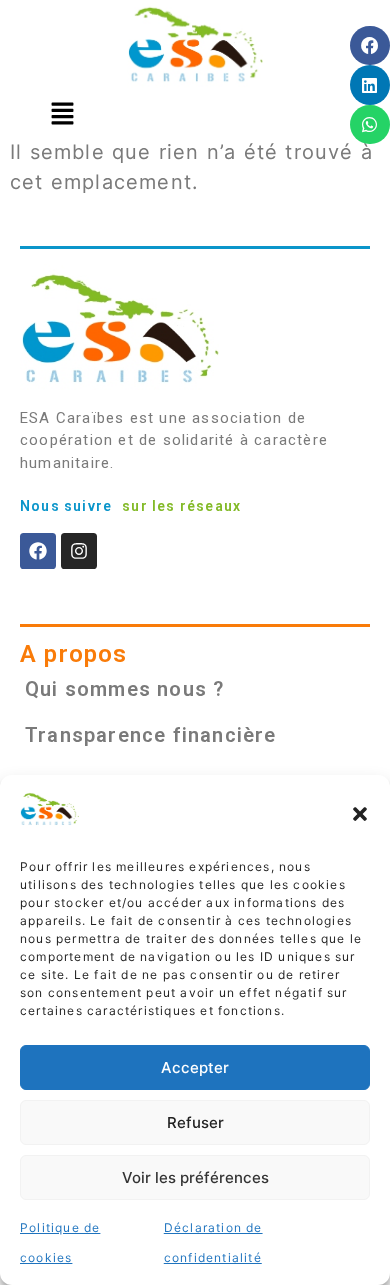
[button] (360, 814)
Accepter (195, 1067)
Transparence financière (151, 735)
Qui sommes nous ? (124, 689)
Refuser (195, 1122)
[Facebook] (38, 551)
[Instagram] (79, 551)
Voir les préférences (195, 1177)
